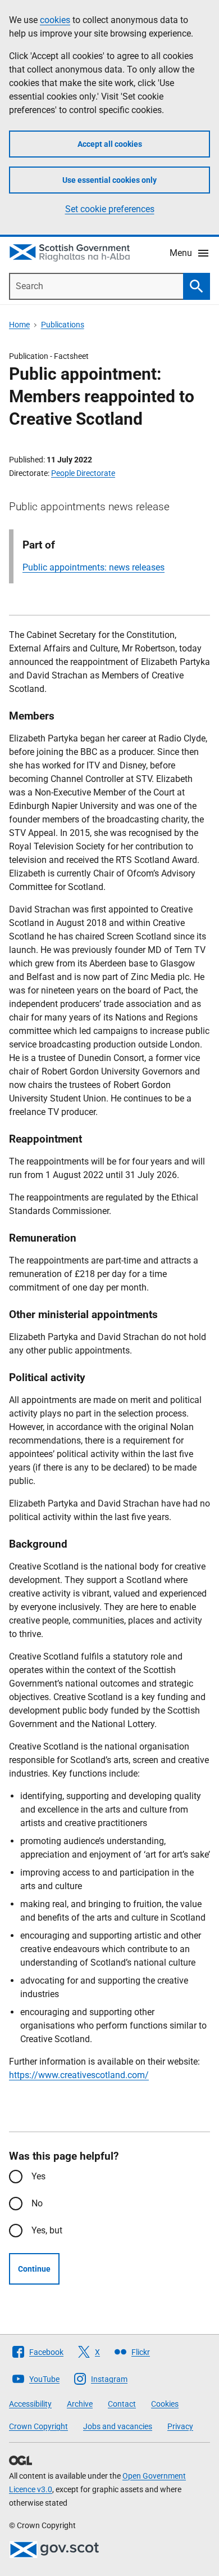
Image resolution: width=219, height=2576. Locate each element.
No (37, 2203)
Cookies (165, 2404)
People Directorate (83, 473)
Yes (38, 2176)
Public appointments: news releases (93, 567)
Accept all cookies (110, 144)
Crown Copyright (38, 2426)
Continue (34, 2269)
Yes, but (47, 2230)
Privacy (180, 2426)
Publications (63, 325)
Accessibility (30, 2404)
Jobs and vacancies (118, 2426)
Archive (80, 2404)
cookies (55, 20)
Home (19, 325)
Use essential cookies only (109, 180)
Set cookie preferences (110, 209)
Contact (122, 2404)
